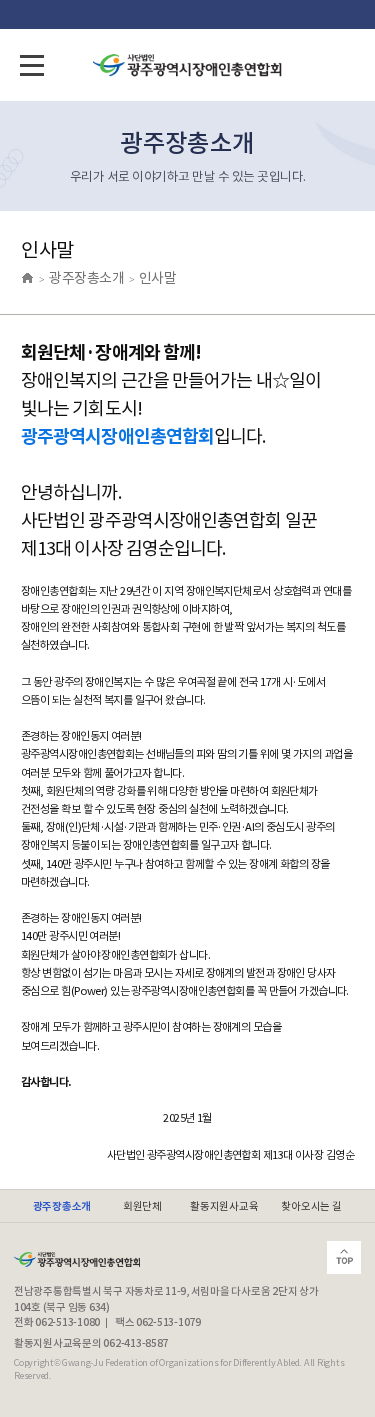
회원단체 (142, 1206)
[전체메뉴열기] (32, 65)
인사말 (158, 278)
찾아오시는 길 (311, 1206)
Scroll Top (344, 1258)
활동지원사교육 (224, 1206)
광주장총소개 (86, 278)
